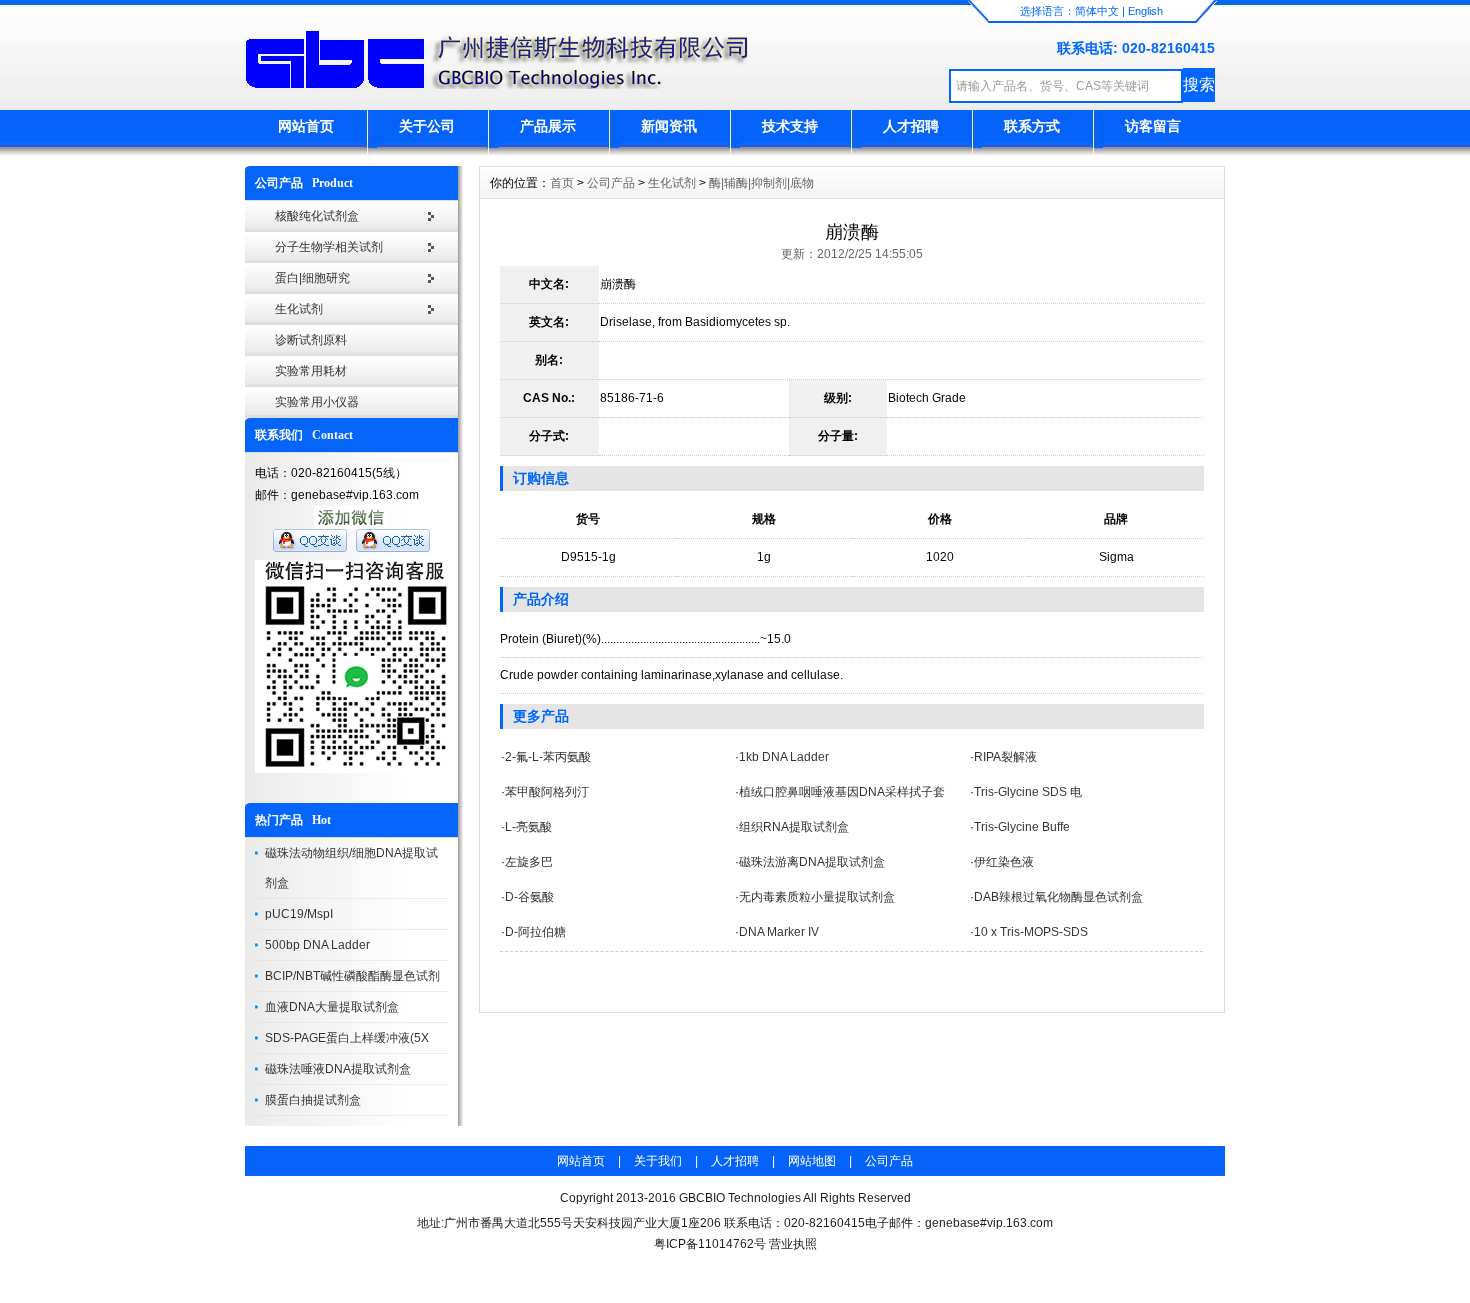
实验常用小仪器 (317, 402)
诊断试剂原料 (311, 340)
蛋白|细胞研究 (312, 278)
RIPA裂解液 (1005, 757)
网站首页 (306, 126)
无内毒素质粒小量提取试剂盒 (817, 897)
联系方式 (1032, 126)
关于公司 (427, 126)
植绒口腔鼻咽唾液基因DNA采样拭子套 (842, 792)
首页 (562, 183)
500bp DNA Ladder (317, 945)
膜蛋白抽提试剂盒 (313, 1100)
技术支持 (790, 126)
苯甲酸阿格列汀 (547, 792)
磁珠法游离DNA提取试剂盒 (812, 862)
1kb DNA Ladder (784, 757)
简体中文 (1097, 11)
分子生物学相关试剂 (329, 247)
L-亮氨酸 (528, 827)
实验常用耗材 (311, 371)
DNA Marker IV (779, 932)
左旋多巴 (529, 862)
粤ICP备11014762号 (710, 1244)
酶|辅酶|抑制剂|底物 (761, 183)
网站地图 (812, 1161)
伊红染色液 (1004, 862)
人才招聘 (911, 126)
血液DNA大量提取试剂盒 (332, 1007)
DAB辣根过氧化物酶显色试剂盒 (1058, 897)
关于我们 (658, 1161)
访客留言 (1153, 126)
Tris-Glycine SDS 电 (1028, 792)
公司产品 (611, 183)
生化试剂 (299, 309)
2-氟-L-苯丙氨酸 (548, 757)
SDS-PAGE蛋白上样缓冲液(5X (347, 1038)
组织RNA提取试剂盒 (794, 827)
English (1145, 11)
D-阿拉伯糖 (535, 932)
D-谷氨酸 (529, 897)
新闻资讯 (669, 126)
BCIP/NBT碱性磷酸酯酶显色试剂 (352, 976)
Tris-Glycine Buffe (1022, 827)
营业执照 (793, 1244)
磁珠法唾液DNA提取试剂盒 (338, 1069)
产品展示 (548, 126)
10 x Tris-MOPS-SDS (1031, 932)
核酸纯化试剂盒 (317, 216)
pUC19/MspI (299, 914)
